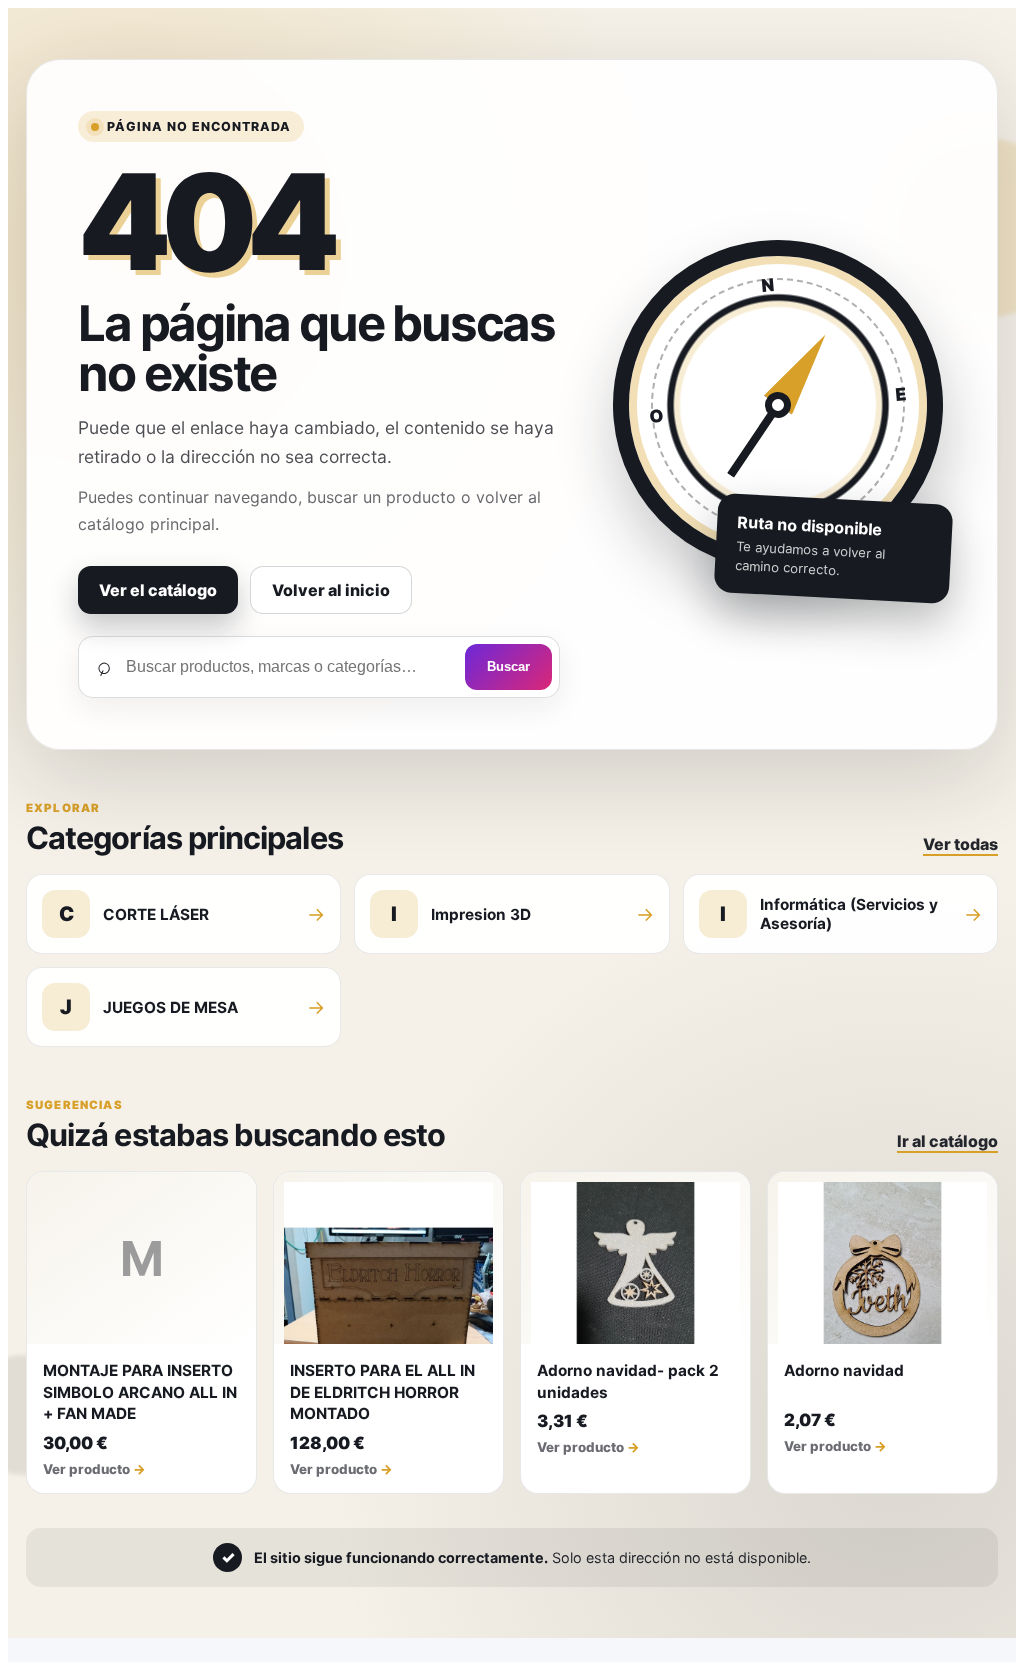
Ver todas (960, 844)
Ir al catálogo (947, 1141)
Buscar (508, 666)
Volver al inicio (331, 590)
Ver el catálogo (158, 590)
